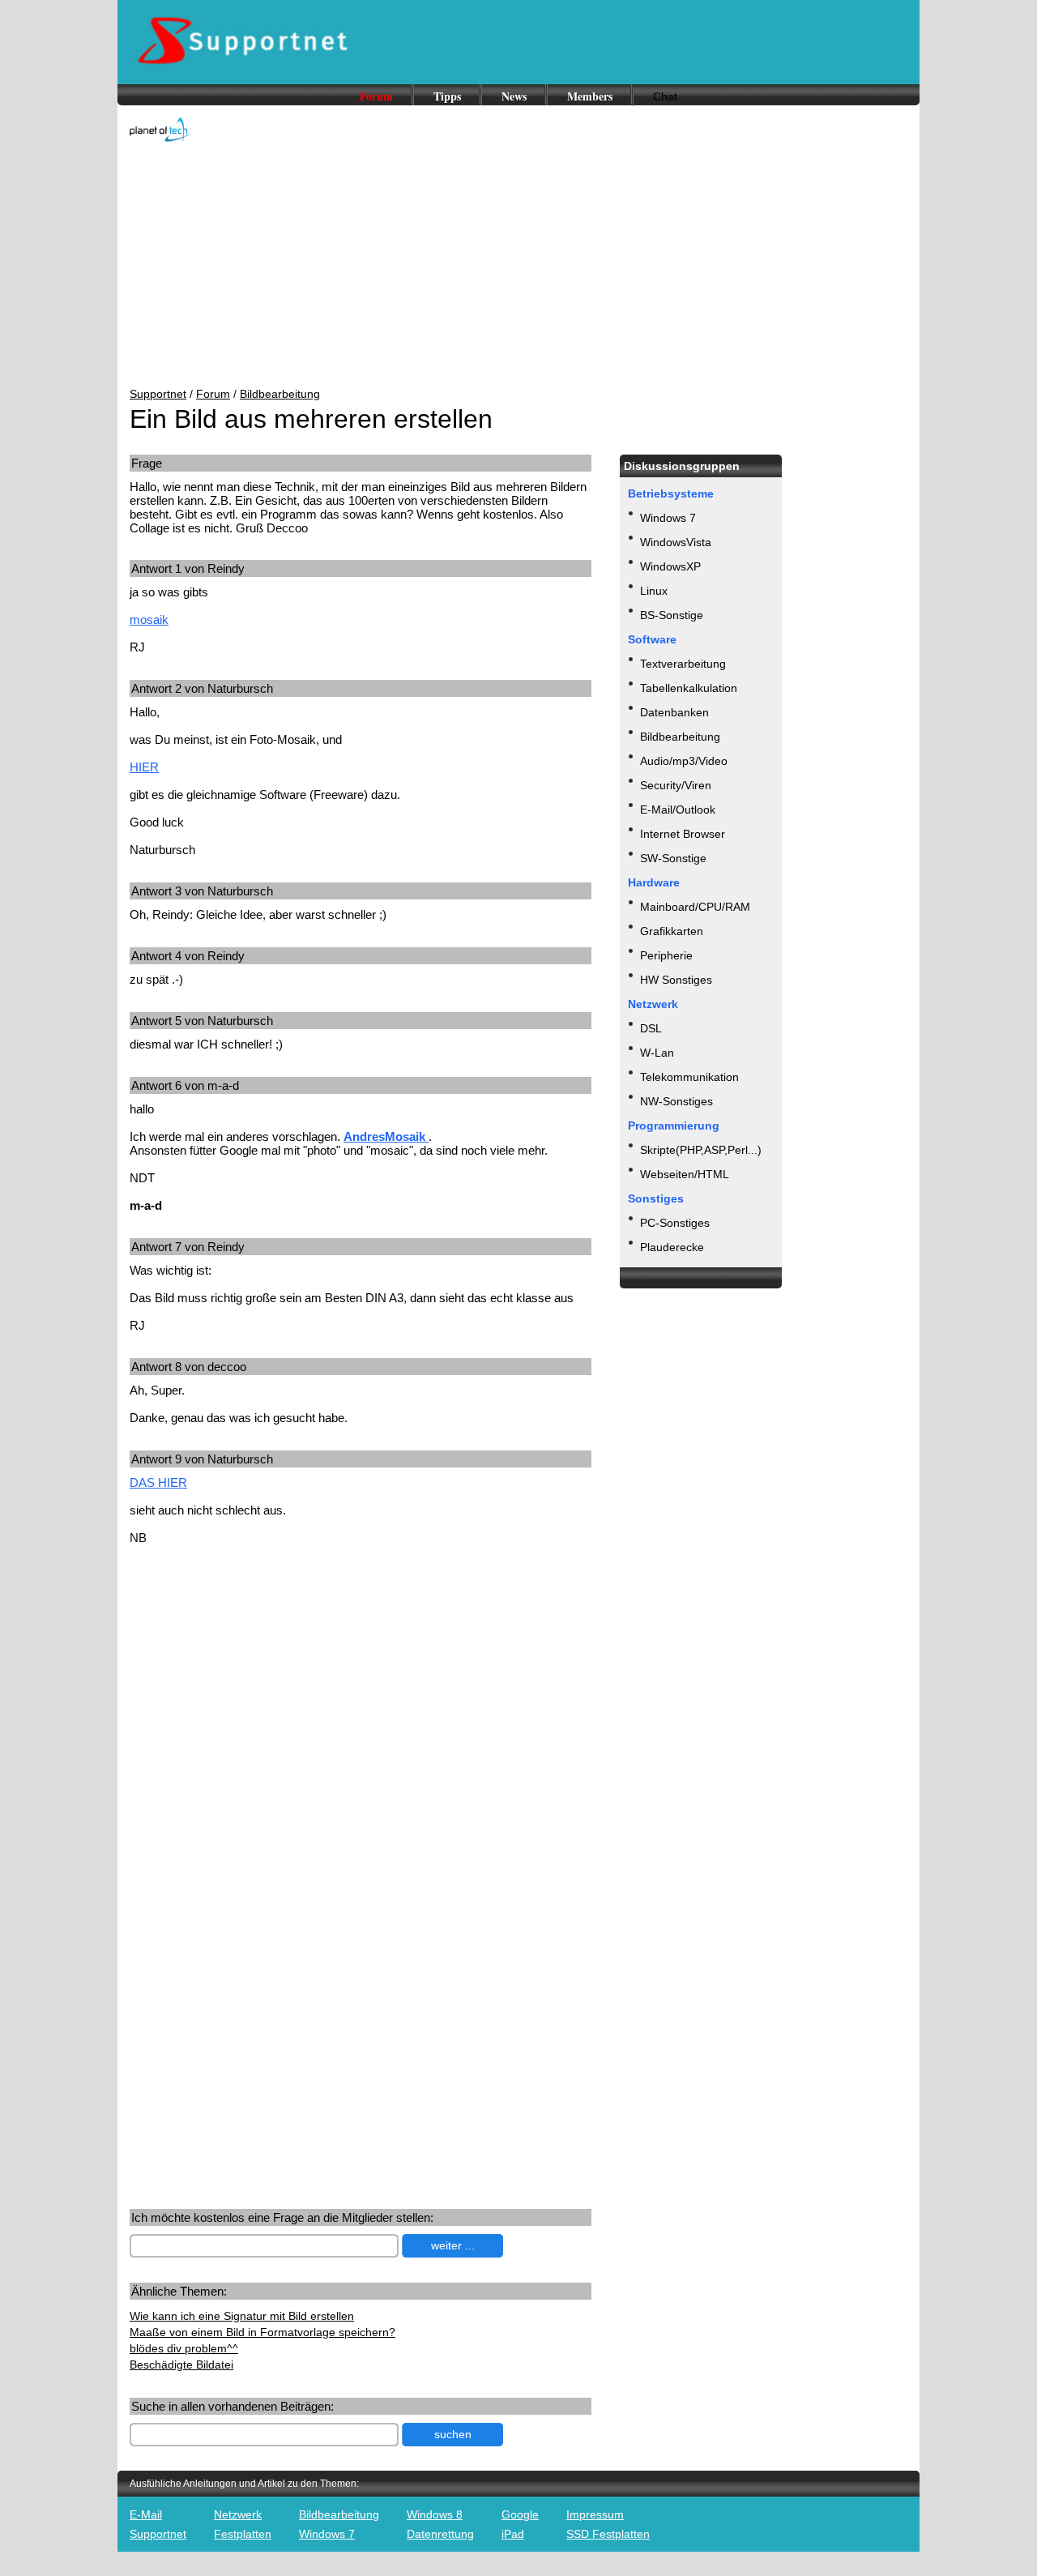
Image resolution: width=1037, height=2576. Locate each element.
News (514, 96)
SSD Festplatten (608, 2534)
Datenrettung (440, 2534)
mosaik (149, 619)
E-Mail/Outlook (678, 810)
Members (590, 96)
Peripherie (666, 955)
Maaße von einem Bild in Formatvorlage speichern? (262, 2332)
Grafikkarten (672, 931)
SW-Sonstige (673, 858)
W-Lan (657, 1053)
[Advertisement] (518, 266)
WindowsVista (676, 542)
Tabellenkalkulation (689, 688)
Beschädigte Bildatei (181, 2365)
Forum (376, 96)
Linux (654, 591)
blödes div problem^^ (184, 2348)
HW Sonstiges (676, 980)
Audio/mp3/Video (684, 761)
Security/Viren (676, 785)
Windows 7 (668, 518)
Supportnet (158, 394)
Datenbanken (674, 712)
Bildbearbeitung (280, 394)
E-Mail (146, 2514)
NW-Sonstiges (676, 1101)
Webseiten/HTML (685, 1174)
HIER (144, 767)
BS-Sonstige (672, 615)
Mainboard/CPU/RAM (695, 907)
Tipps (447, 96)
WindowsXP (670, 566)
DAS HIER (158, 1482)
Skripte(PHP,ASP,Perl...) (701, 1150)
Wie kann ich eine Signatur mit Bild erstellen (242, 2316)
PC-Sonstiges (675, 1223)
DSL (651, 1028)
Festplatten (243, 2534)
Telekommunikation (689, 1077)
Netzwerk (238, 2514)
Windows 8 (435, 2514)
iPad (513, 2534)
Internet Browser (683, 834)
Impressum (595, 2514)
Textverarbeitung (683, 664)
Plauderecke (672, 1247)
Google (520, 2514)
